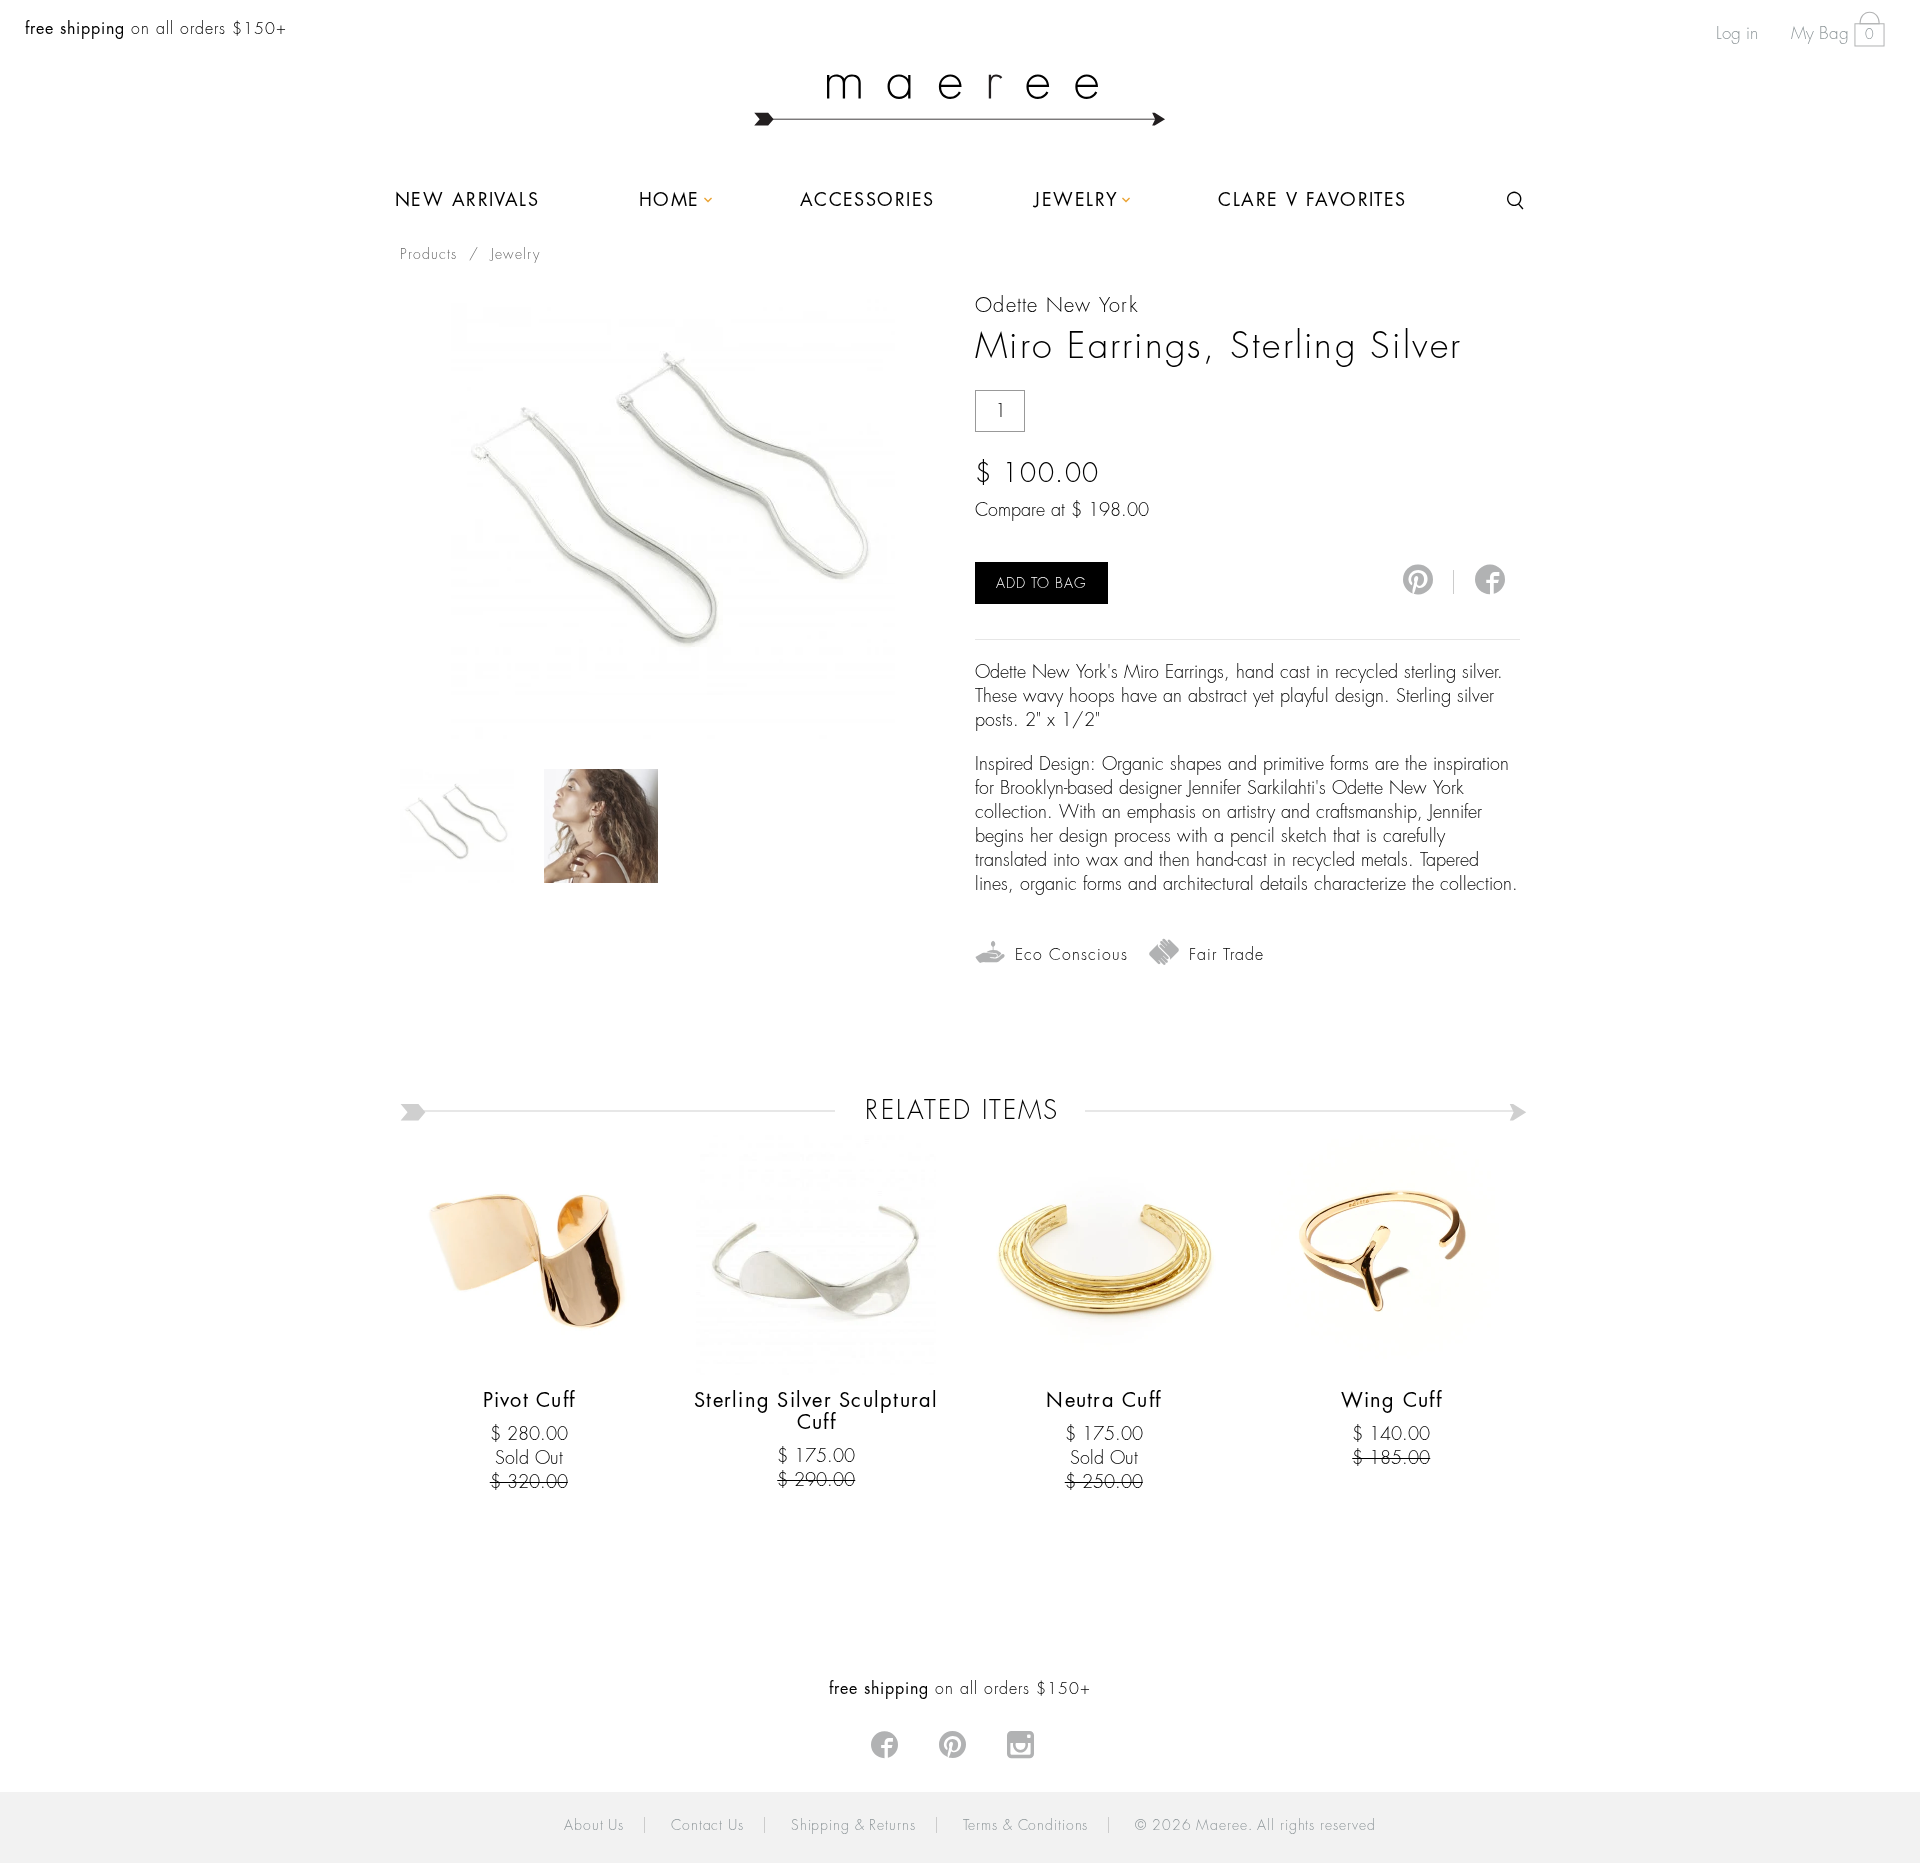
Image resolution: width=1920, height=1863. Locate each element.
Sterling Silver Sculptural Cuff (816, 1411)
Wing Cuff (1391, 1400)
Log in (1737, 33)
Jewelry (515, 254)
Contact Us (707, 1825)
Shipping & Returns (853, 1825)
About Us (594, 1825)
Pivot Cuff (529, 1400)
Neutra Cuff (1103, 1400)
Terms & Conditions (1026, 1825)
